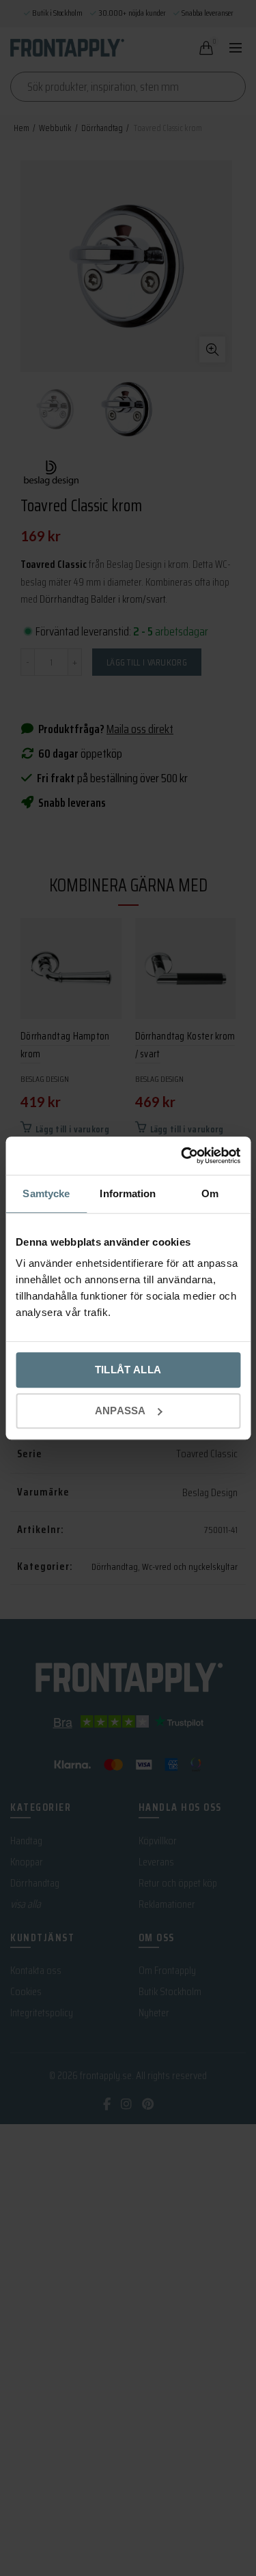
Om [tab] (210, 1193)
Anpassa (120, 1411)
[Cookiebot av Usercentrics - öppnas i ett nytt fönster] (182, 1156)
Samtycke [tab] (46, 1193)
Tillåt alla (128, 1370)
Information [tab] (128, 1193)
